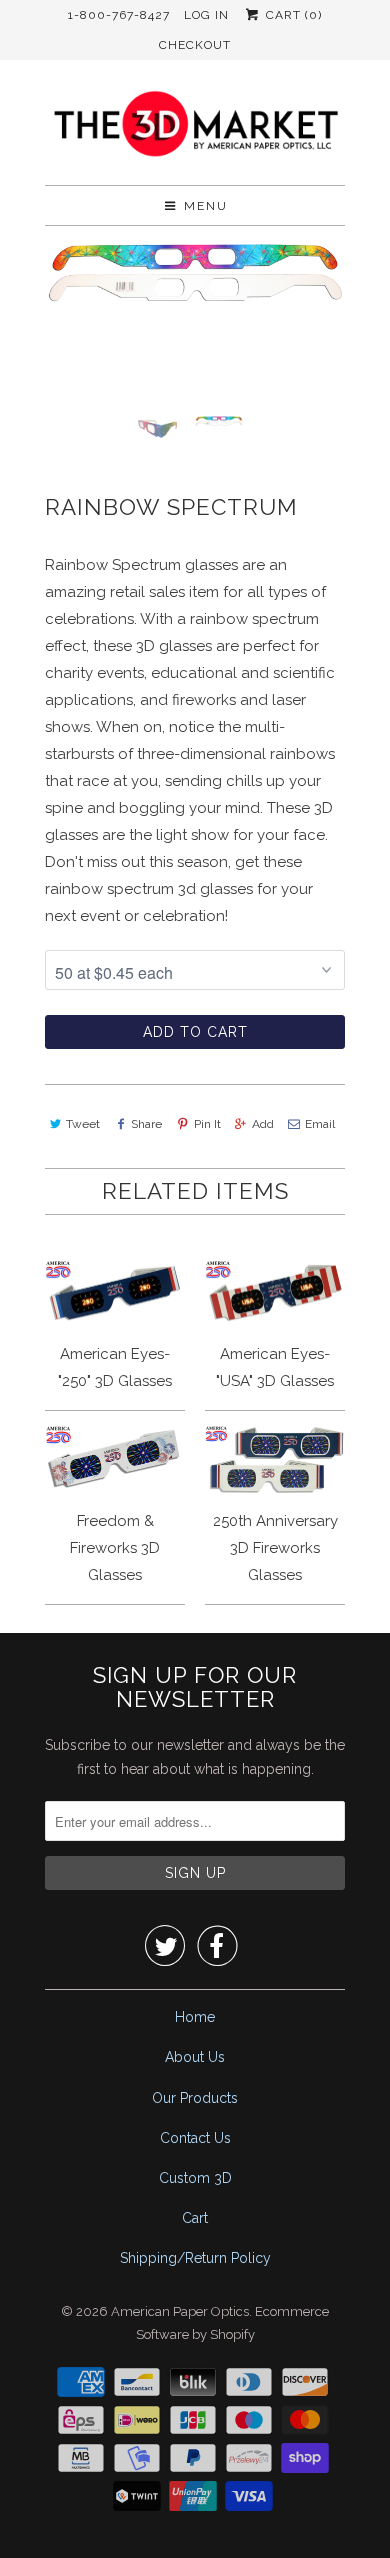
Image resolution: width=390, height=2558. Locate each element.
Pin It (207, 1124)
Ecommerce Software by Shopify (233, 2323)
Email (320, 1124)
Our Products (195, 2098)
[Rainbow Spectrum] (195, 272)
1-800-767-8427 (119, 15)
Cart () (291, 15)
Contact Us (195, 2138)
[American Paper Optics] (195, 130)
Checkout (195, 45)
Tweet (83, 1124)
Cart (195, 2218)
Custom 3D (195, 2178)
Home (195, 2017)
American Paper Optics (180, 2311)
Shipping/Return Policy (195, 2258)
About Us (195, 2057)
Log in (206, 15)
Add (263, 1124)
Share (146, 1124)
